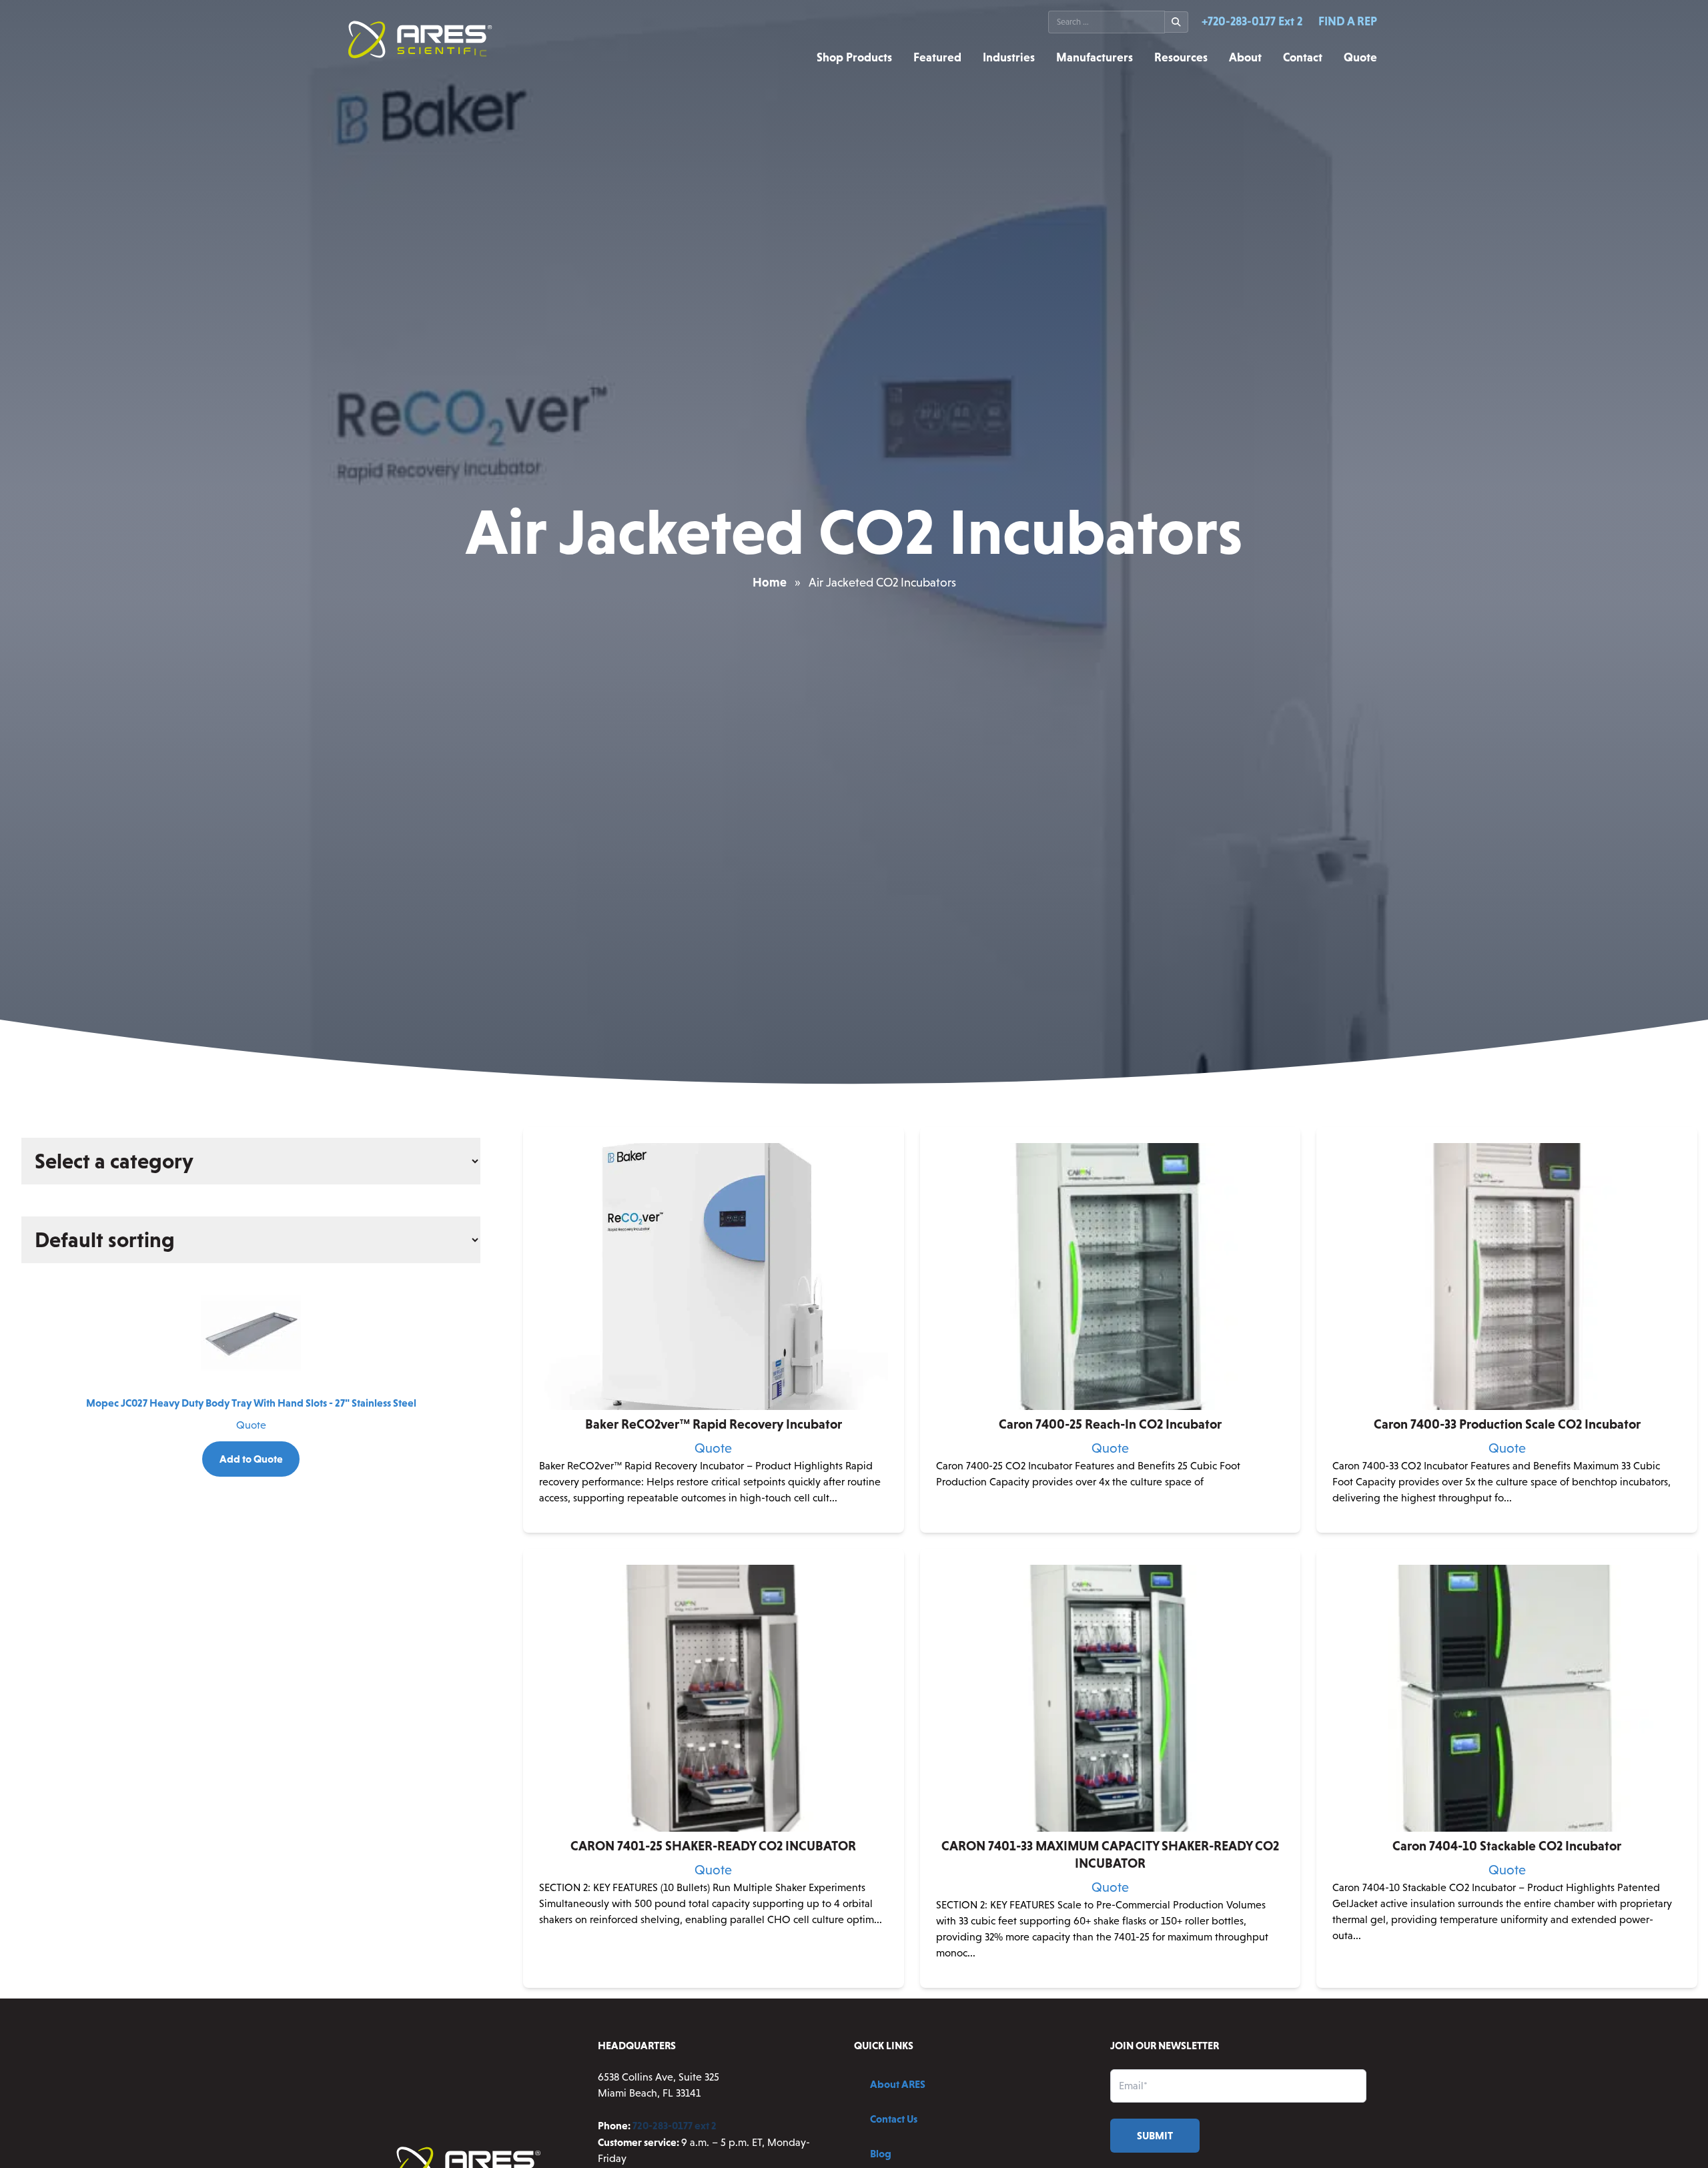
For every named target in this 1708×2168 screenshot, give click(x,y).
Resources (1181, 57)
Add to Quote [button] (1110, 1522)
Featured (937, 57)
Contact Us (894, 2119)
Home (770, 582)
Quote (1360, 57)
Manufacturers (1095, 57)
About (1245, 57)
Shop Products (854, 57)
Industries (1009, 57)
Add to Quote (251, 1459)
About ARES (898, 2084)
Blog (881, 2153)
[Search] (1177, 22)
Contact (1303, 57)
